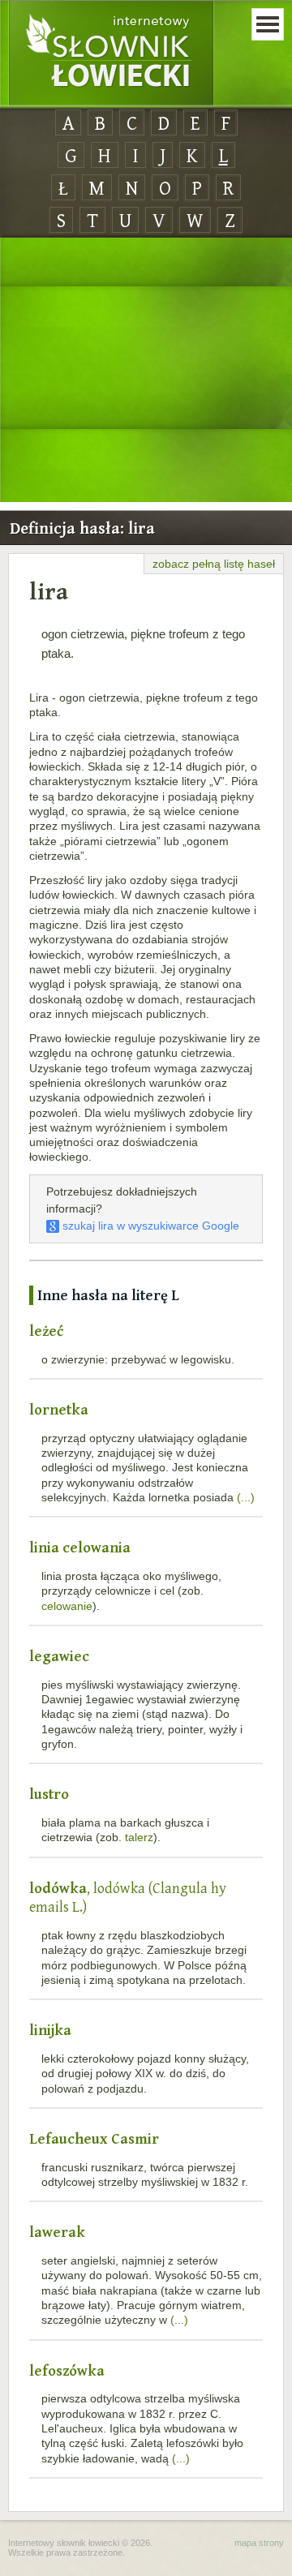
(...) (246, 1497)
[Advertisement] (146, 371)
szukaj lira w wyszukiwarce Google (149, 1226)
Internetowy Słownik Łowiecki (111, 54)
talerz (139, 1837)
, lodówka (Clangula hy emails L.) (128, 1898)
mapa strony (259, 2543)
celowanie (67, 1606)
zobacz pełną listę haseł (214, 564)
